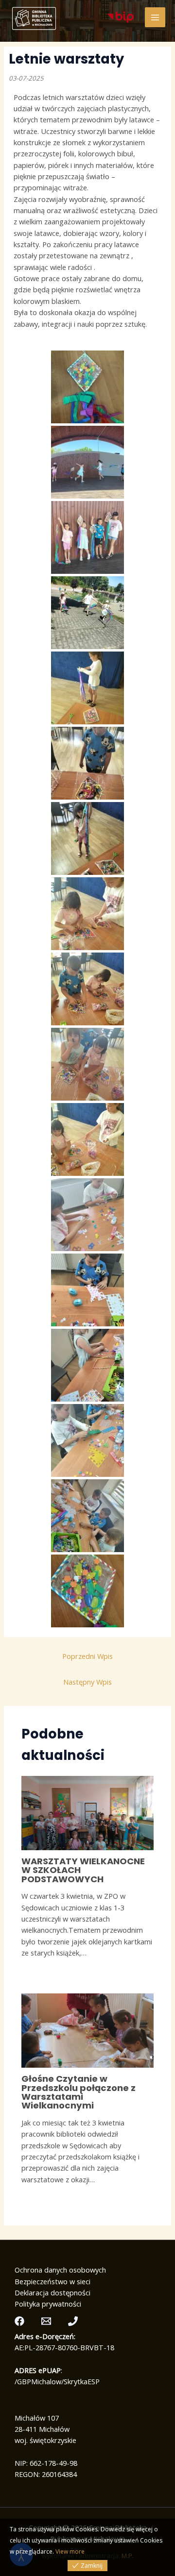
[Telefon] (73, 2321)
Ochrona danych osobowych (60, 2270)
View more (70, 2551)
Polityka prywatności (48, 2304)
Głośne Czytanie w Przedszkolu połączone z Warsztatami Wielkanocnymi (79, 2092)
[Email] (46, 2321)
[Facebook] (19, 2321)
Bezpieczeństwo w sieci (52, 2281)
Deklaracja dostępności (52, 2292)
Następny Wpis (87, 1682)
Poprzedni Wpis (87, 1656)
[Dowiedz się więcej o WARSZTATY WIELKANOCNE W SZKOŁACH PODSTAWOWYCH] (87, 1812)
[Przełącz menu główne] (155, 17)
